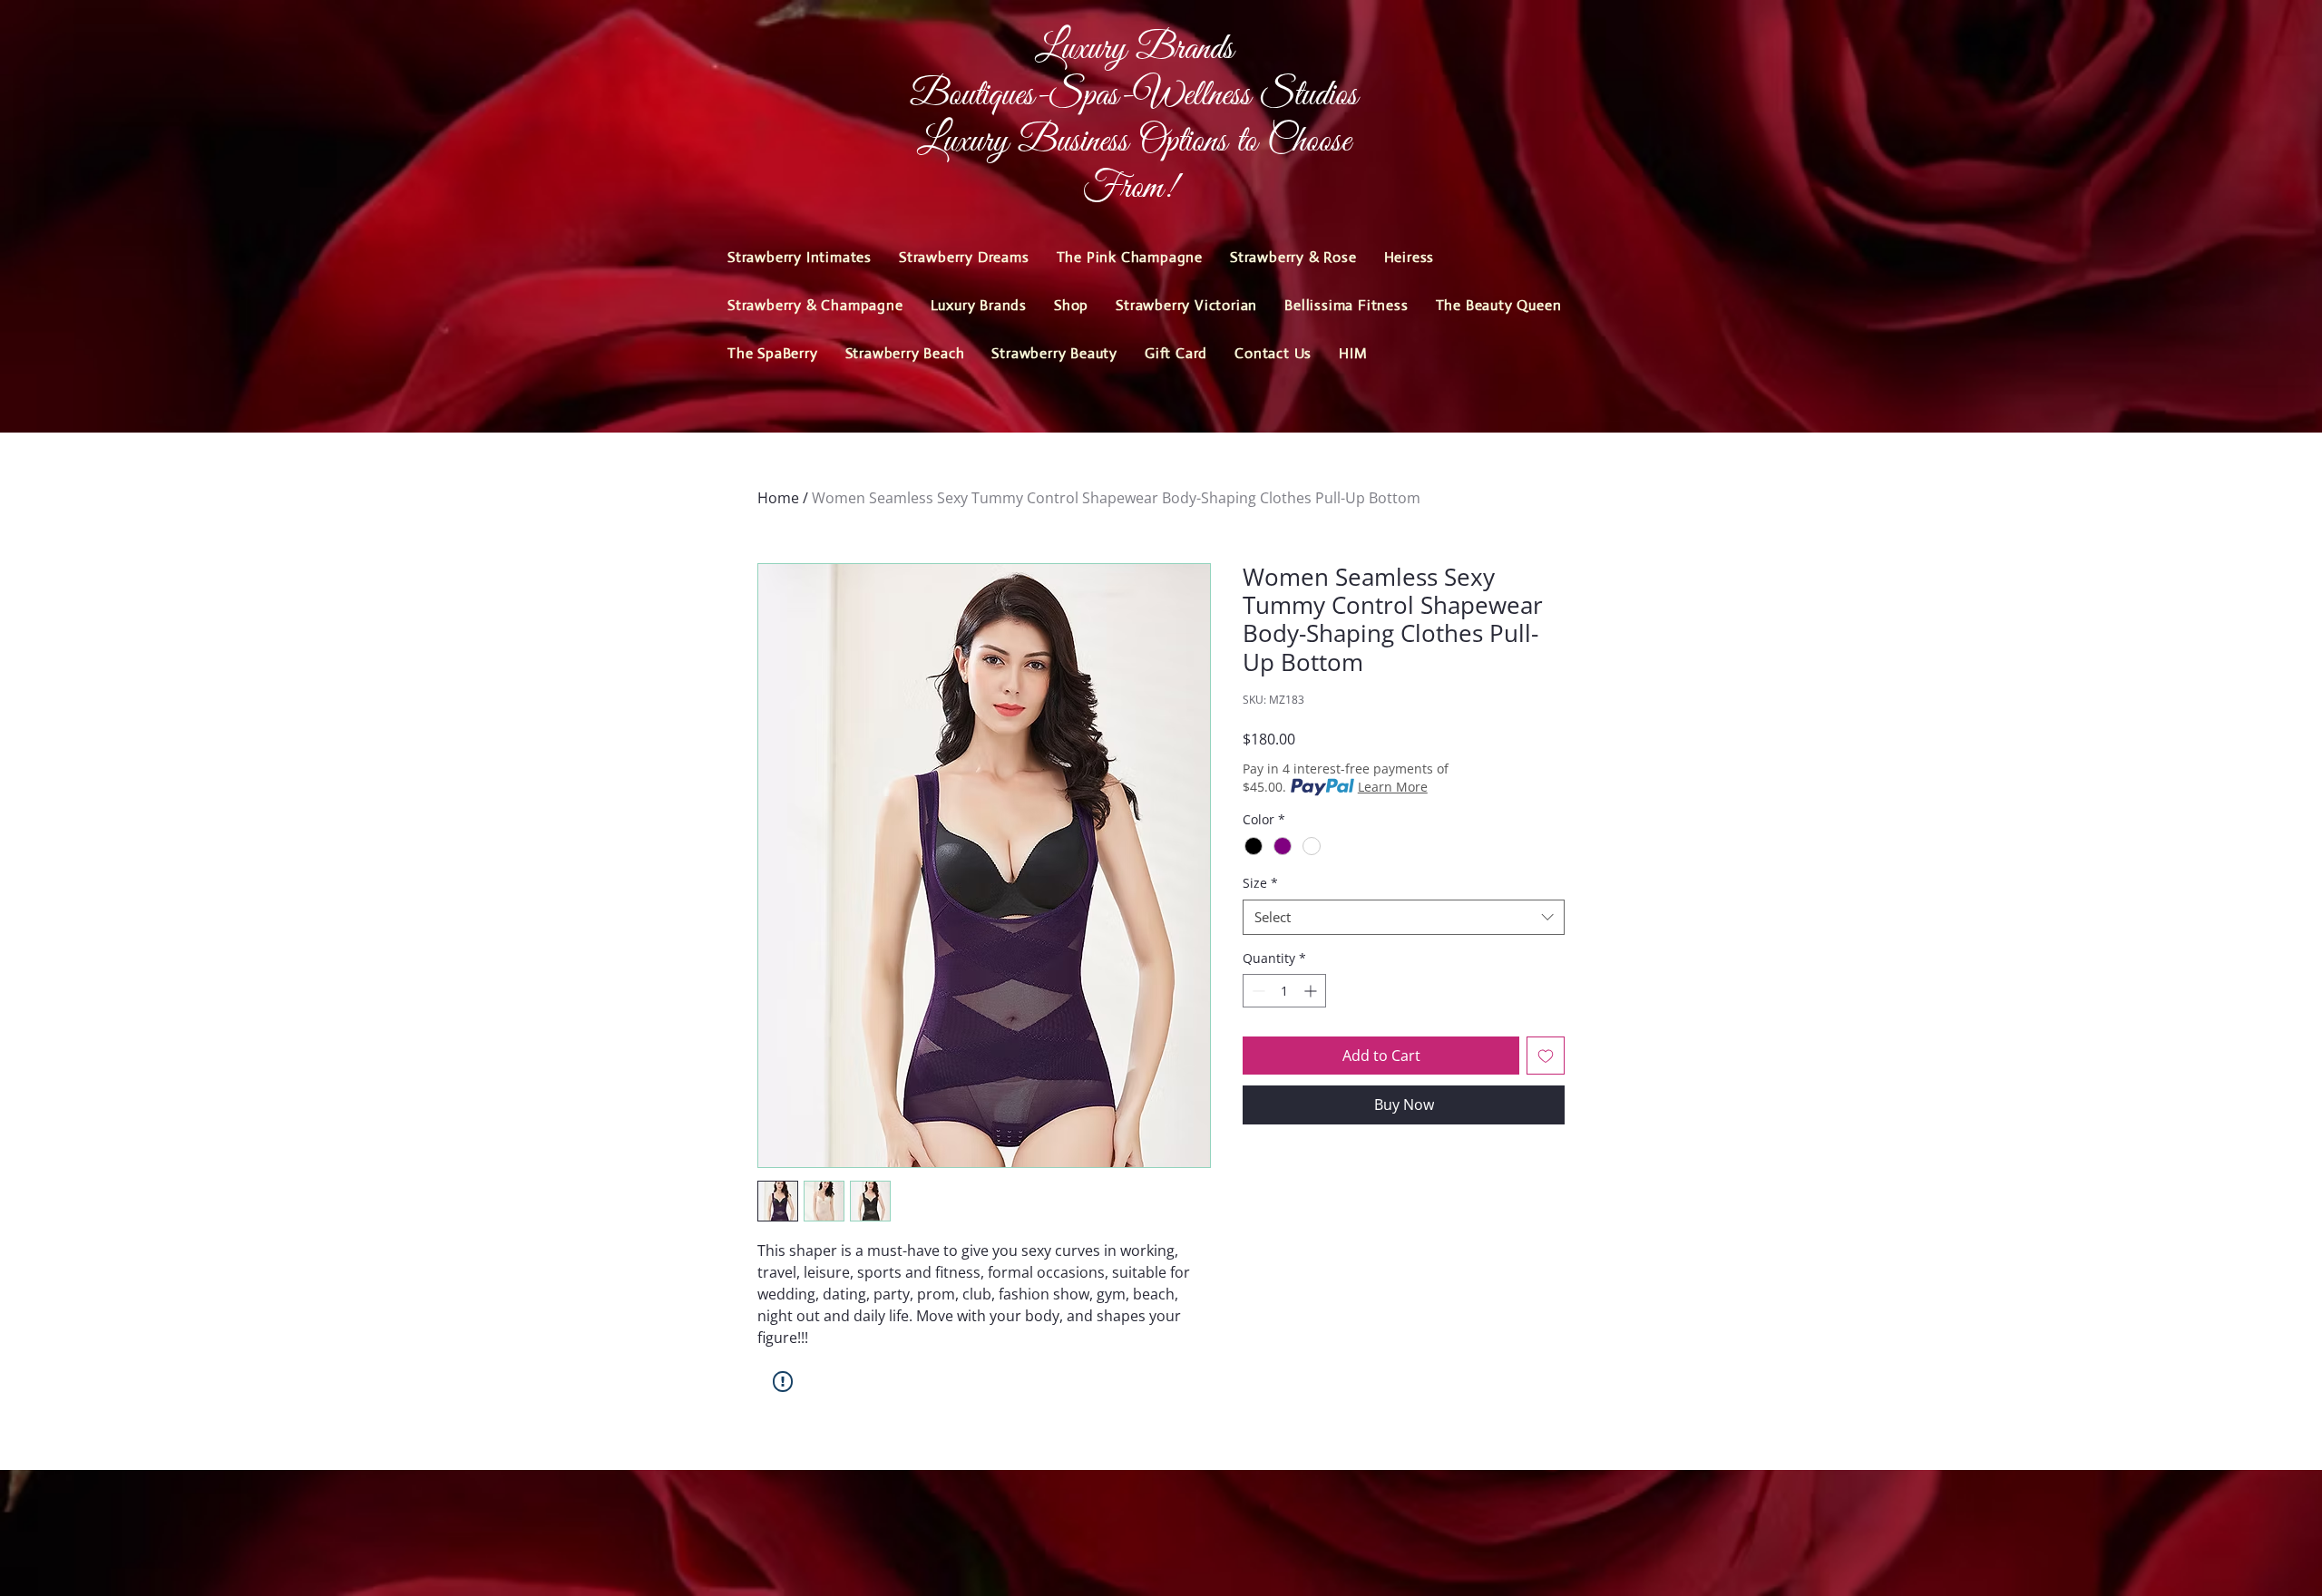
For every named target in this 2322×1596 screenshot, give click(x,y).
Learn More (1393, 787)
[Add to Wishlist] (1546, 1056)
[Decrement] (1257, 991)
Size (1260, 883)
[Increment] (1312, 991)
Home (778, 498)
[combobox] (1404, 917)
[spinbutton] (1284, 991)
